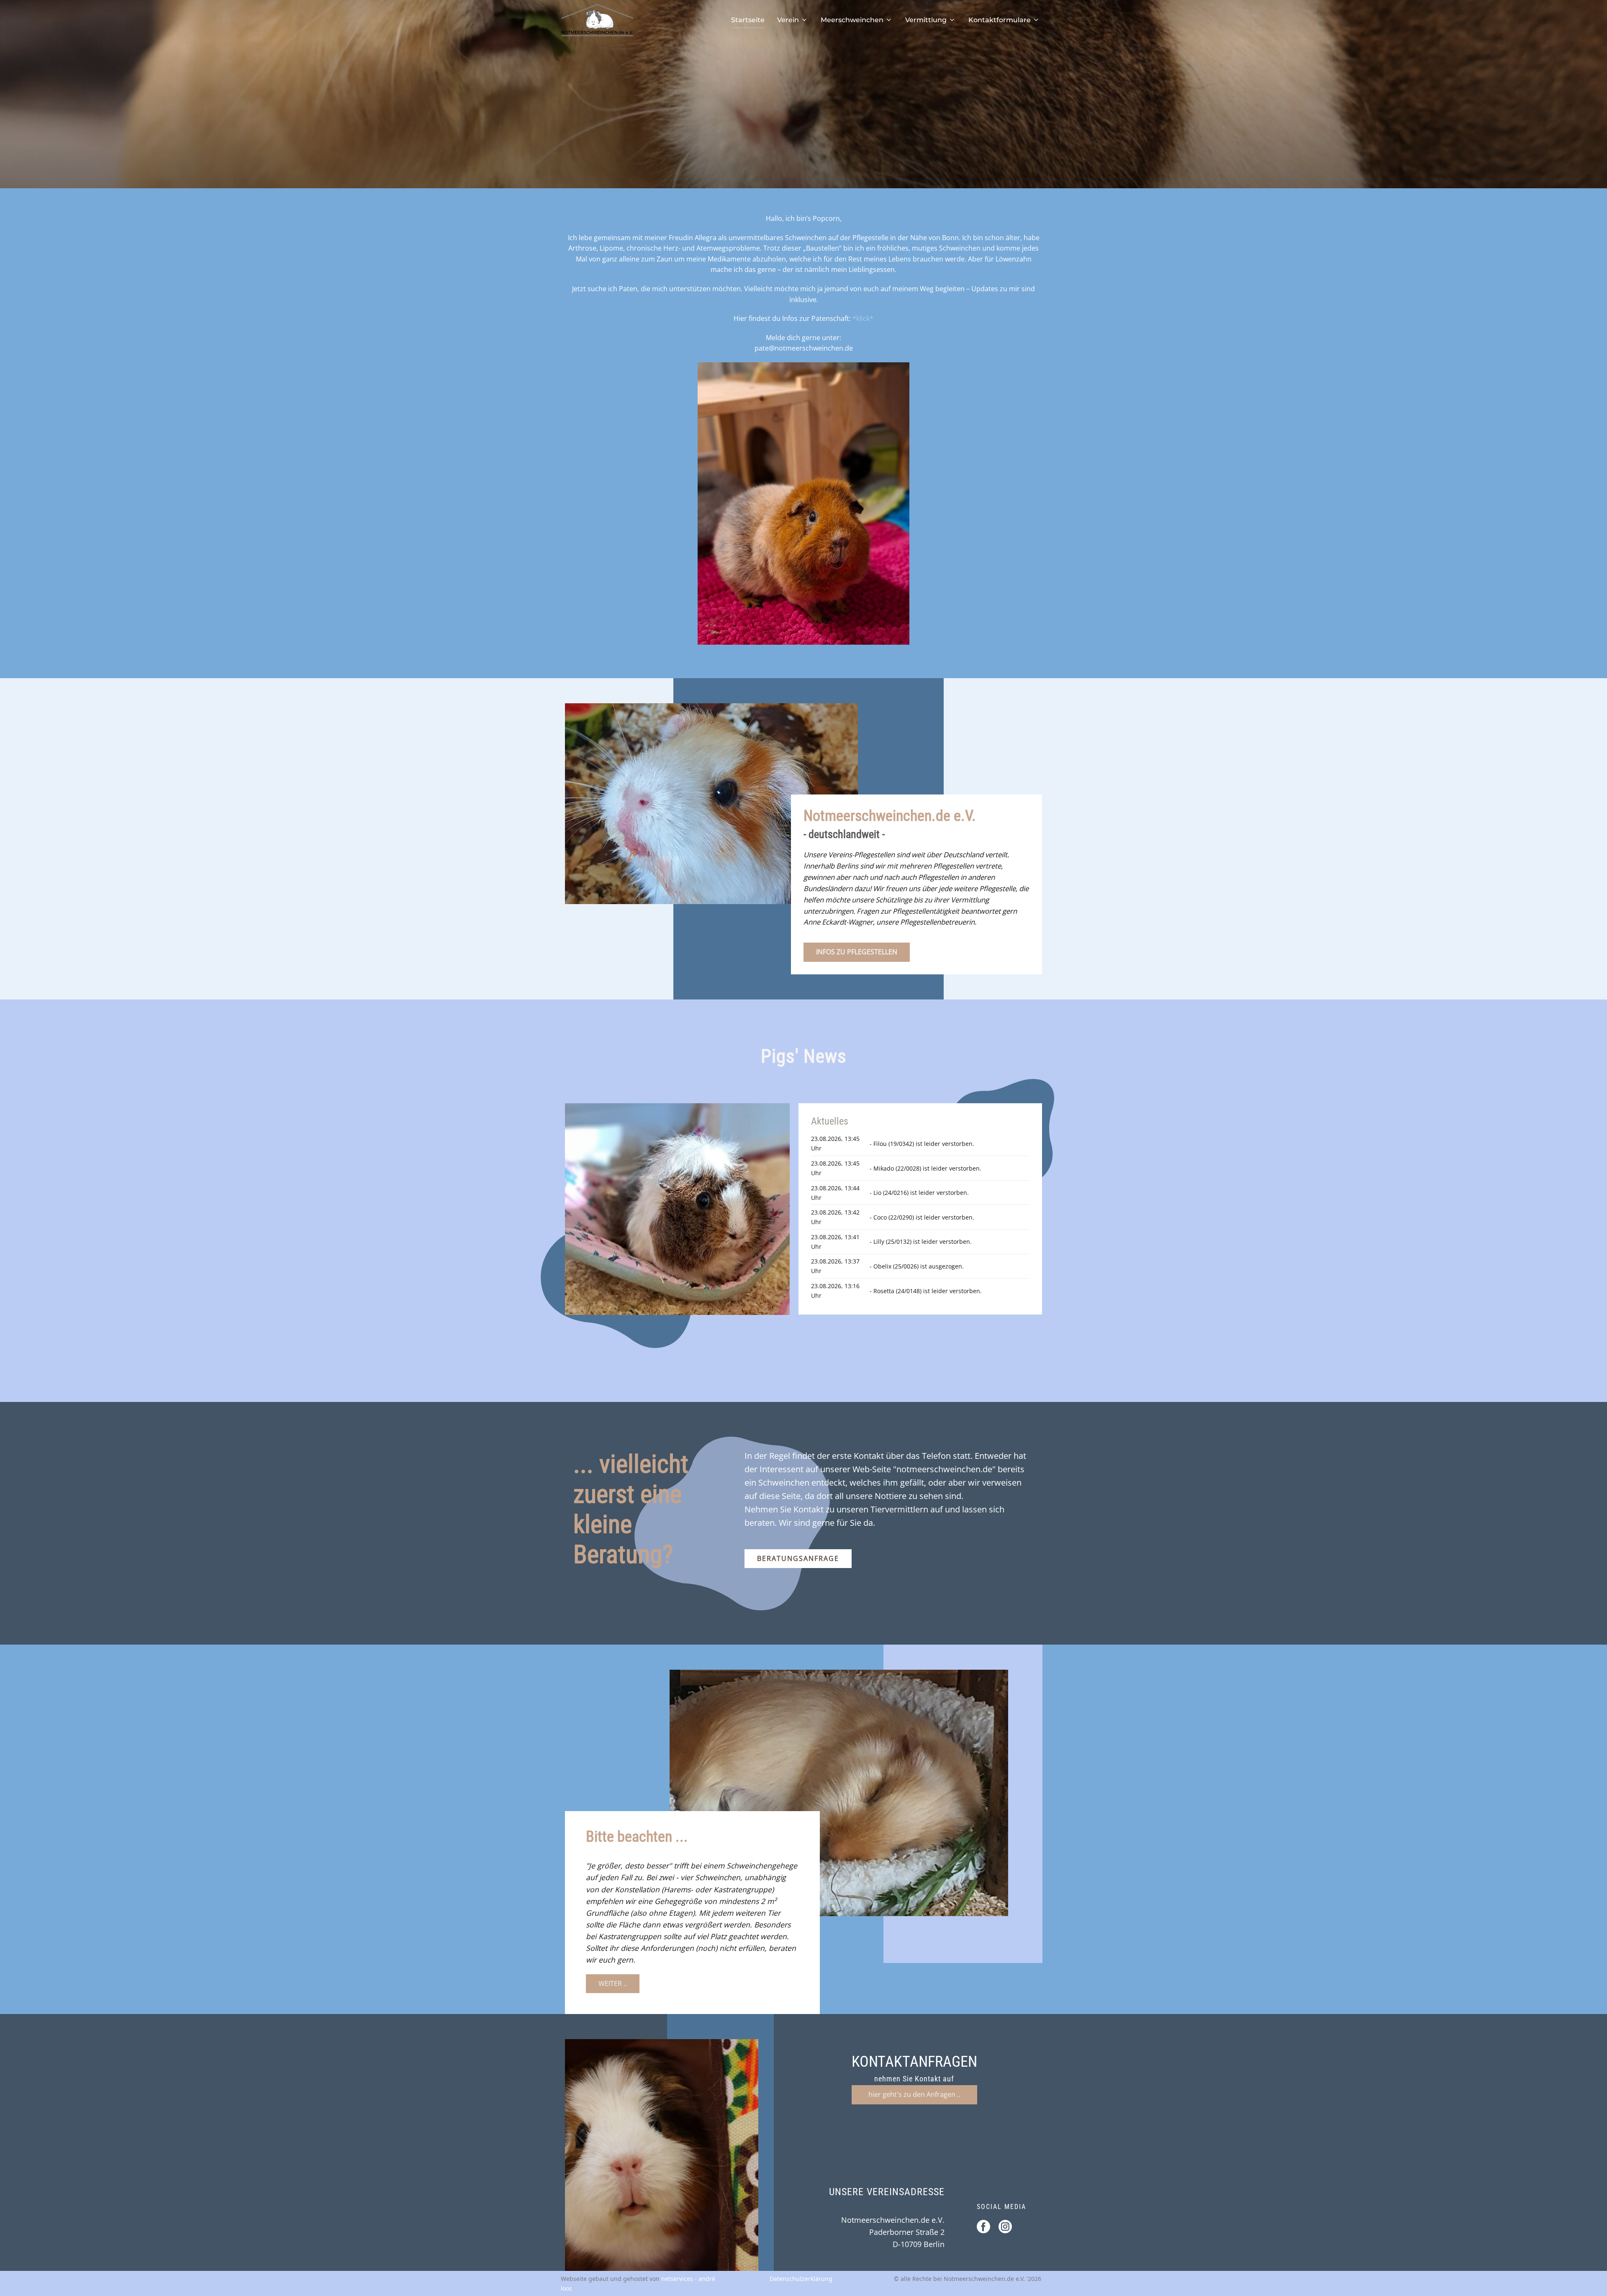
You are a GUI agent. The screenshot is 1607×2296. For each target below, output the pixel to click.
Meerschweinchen (852, 20)
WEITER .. (613, 1983)
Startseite (748, 20)
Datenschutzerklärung (801, 2279)
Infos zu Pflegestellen (857, 952)
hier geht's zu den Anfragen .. (914, 2094)
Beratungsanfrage (798, 1558)
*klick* (863, 318)
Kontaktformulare (1000, 20)
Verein (788, 20)
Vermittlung (926, 20)
